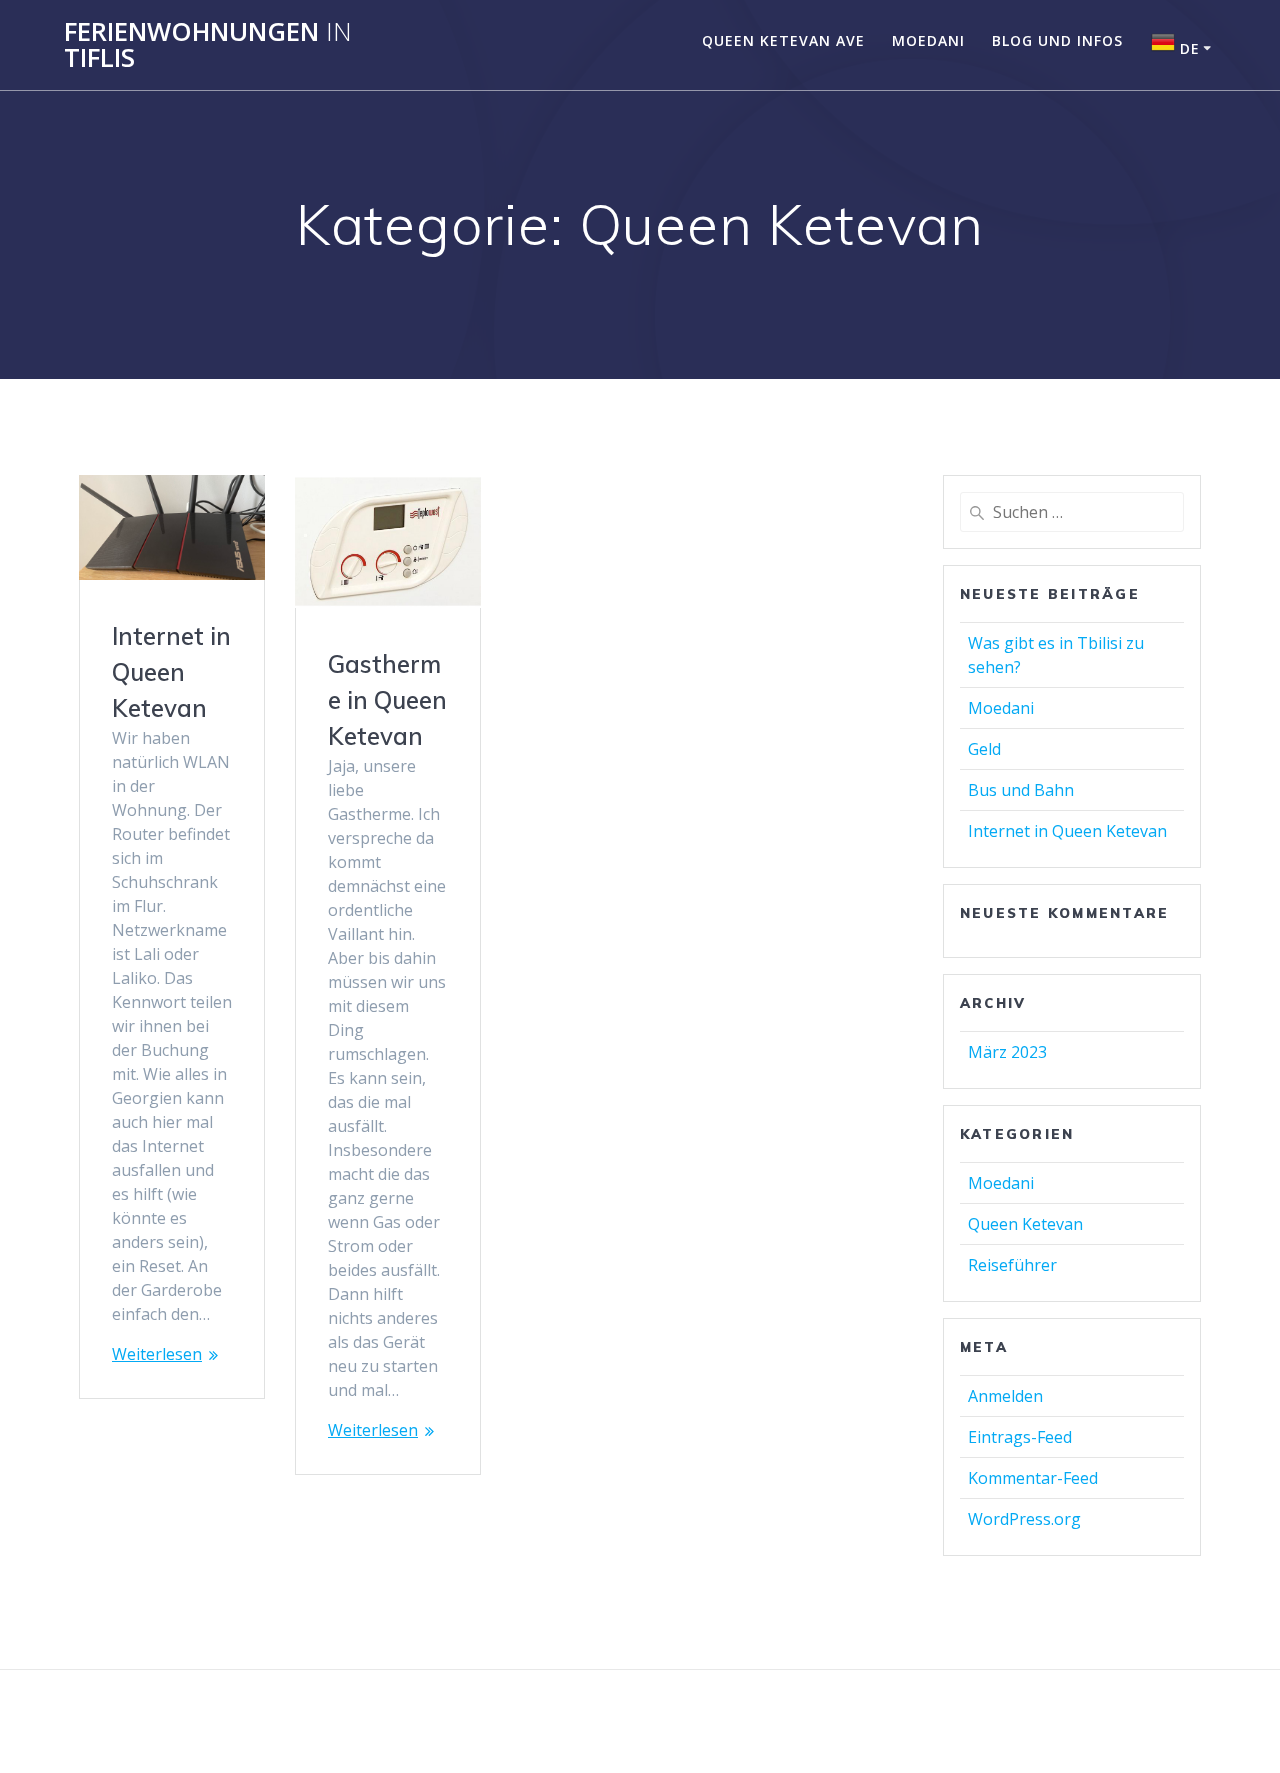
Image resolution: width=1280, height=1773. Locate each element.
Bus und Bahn (1021, 790)
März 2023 (1007, 1052)
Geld (984, 749)
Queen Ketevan (1025, 1224)
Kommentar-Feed (1033, 1478)
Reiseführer (1012, 1265)
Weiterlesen (157, 1354)
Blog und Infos (1057, 40)
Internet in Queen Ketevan (171, 672)
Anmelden (1005, 1396)
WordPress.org (1024, 1519)
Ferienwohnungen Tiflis (208, 44)
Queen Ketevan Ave (783, 40)
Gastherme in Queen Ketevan (387, 700)
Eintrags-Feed (1020, 1437)
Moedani (928, 40)
